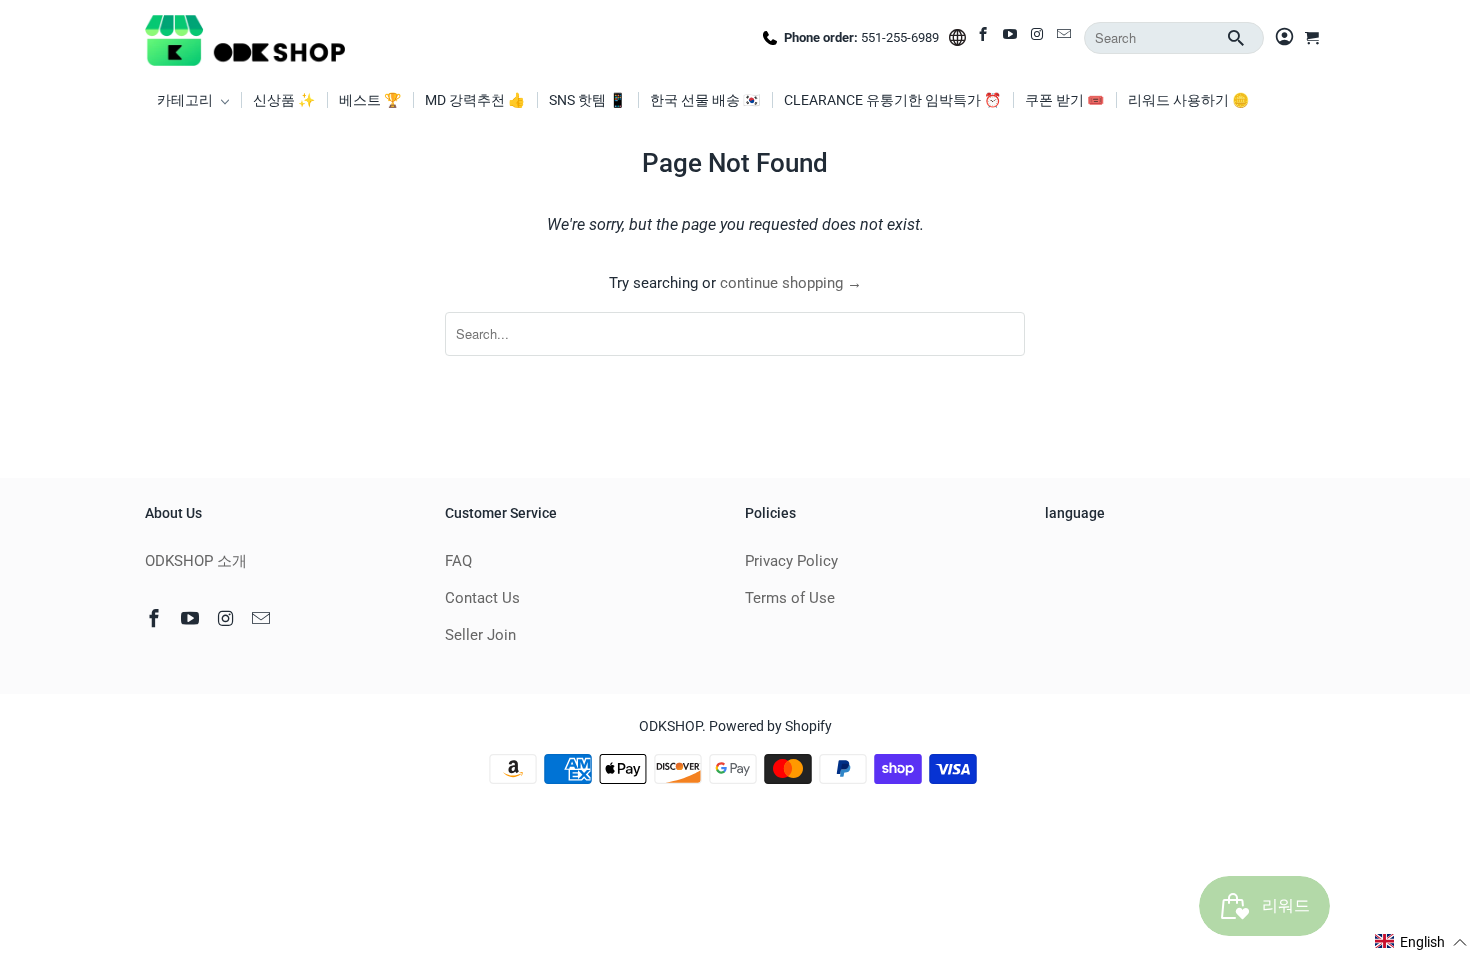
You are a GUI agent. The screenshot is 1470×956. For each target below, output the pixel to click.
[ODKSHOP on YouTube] (1011, 38)
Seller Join (480, 635)
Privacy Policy (791, 561)
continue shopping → (791, 283)
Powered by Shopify (770, 726)
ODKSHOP (670, 726)
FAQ (458, 561)
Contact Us (482, 598)
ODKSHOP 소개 (196, 561)
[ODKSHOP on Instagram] (1038, 38)
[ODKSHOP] (245, 38)
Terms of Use (790, 598)
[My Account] (1284, 38)
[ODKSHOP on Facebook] (984, 38)
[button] (1421, 942)
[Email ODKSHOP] (1065, 38)
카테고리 (186, 100)
